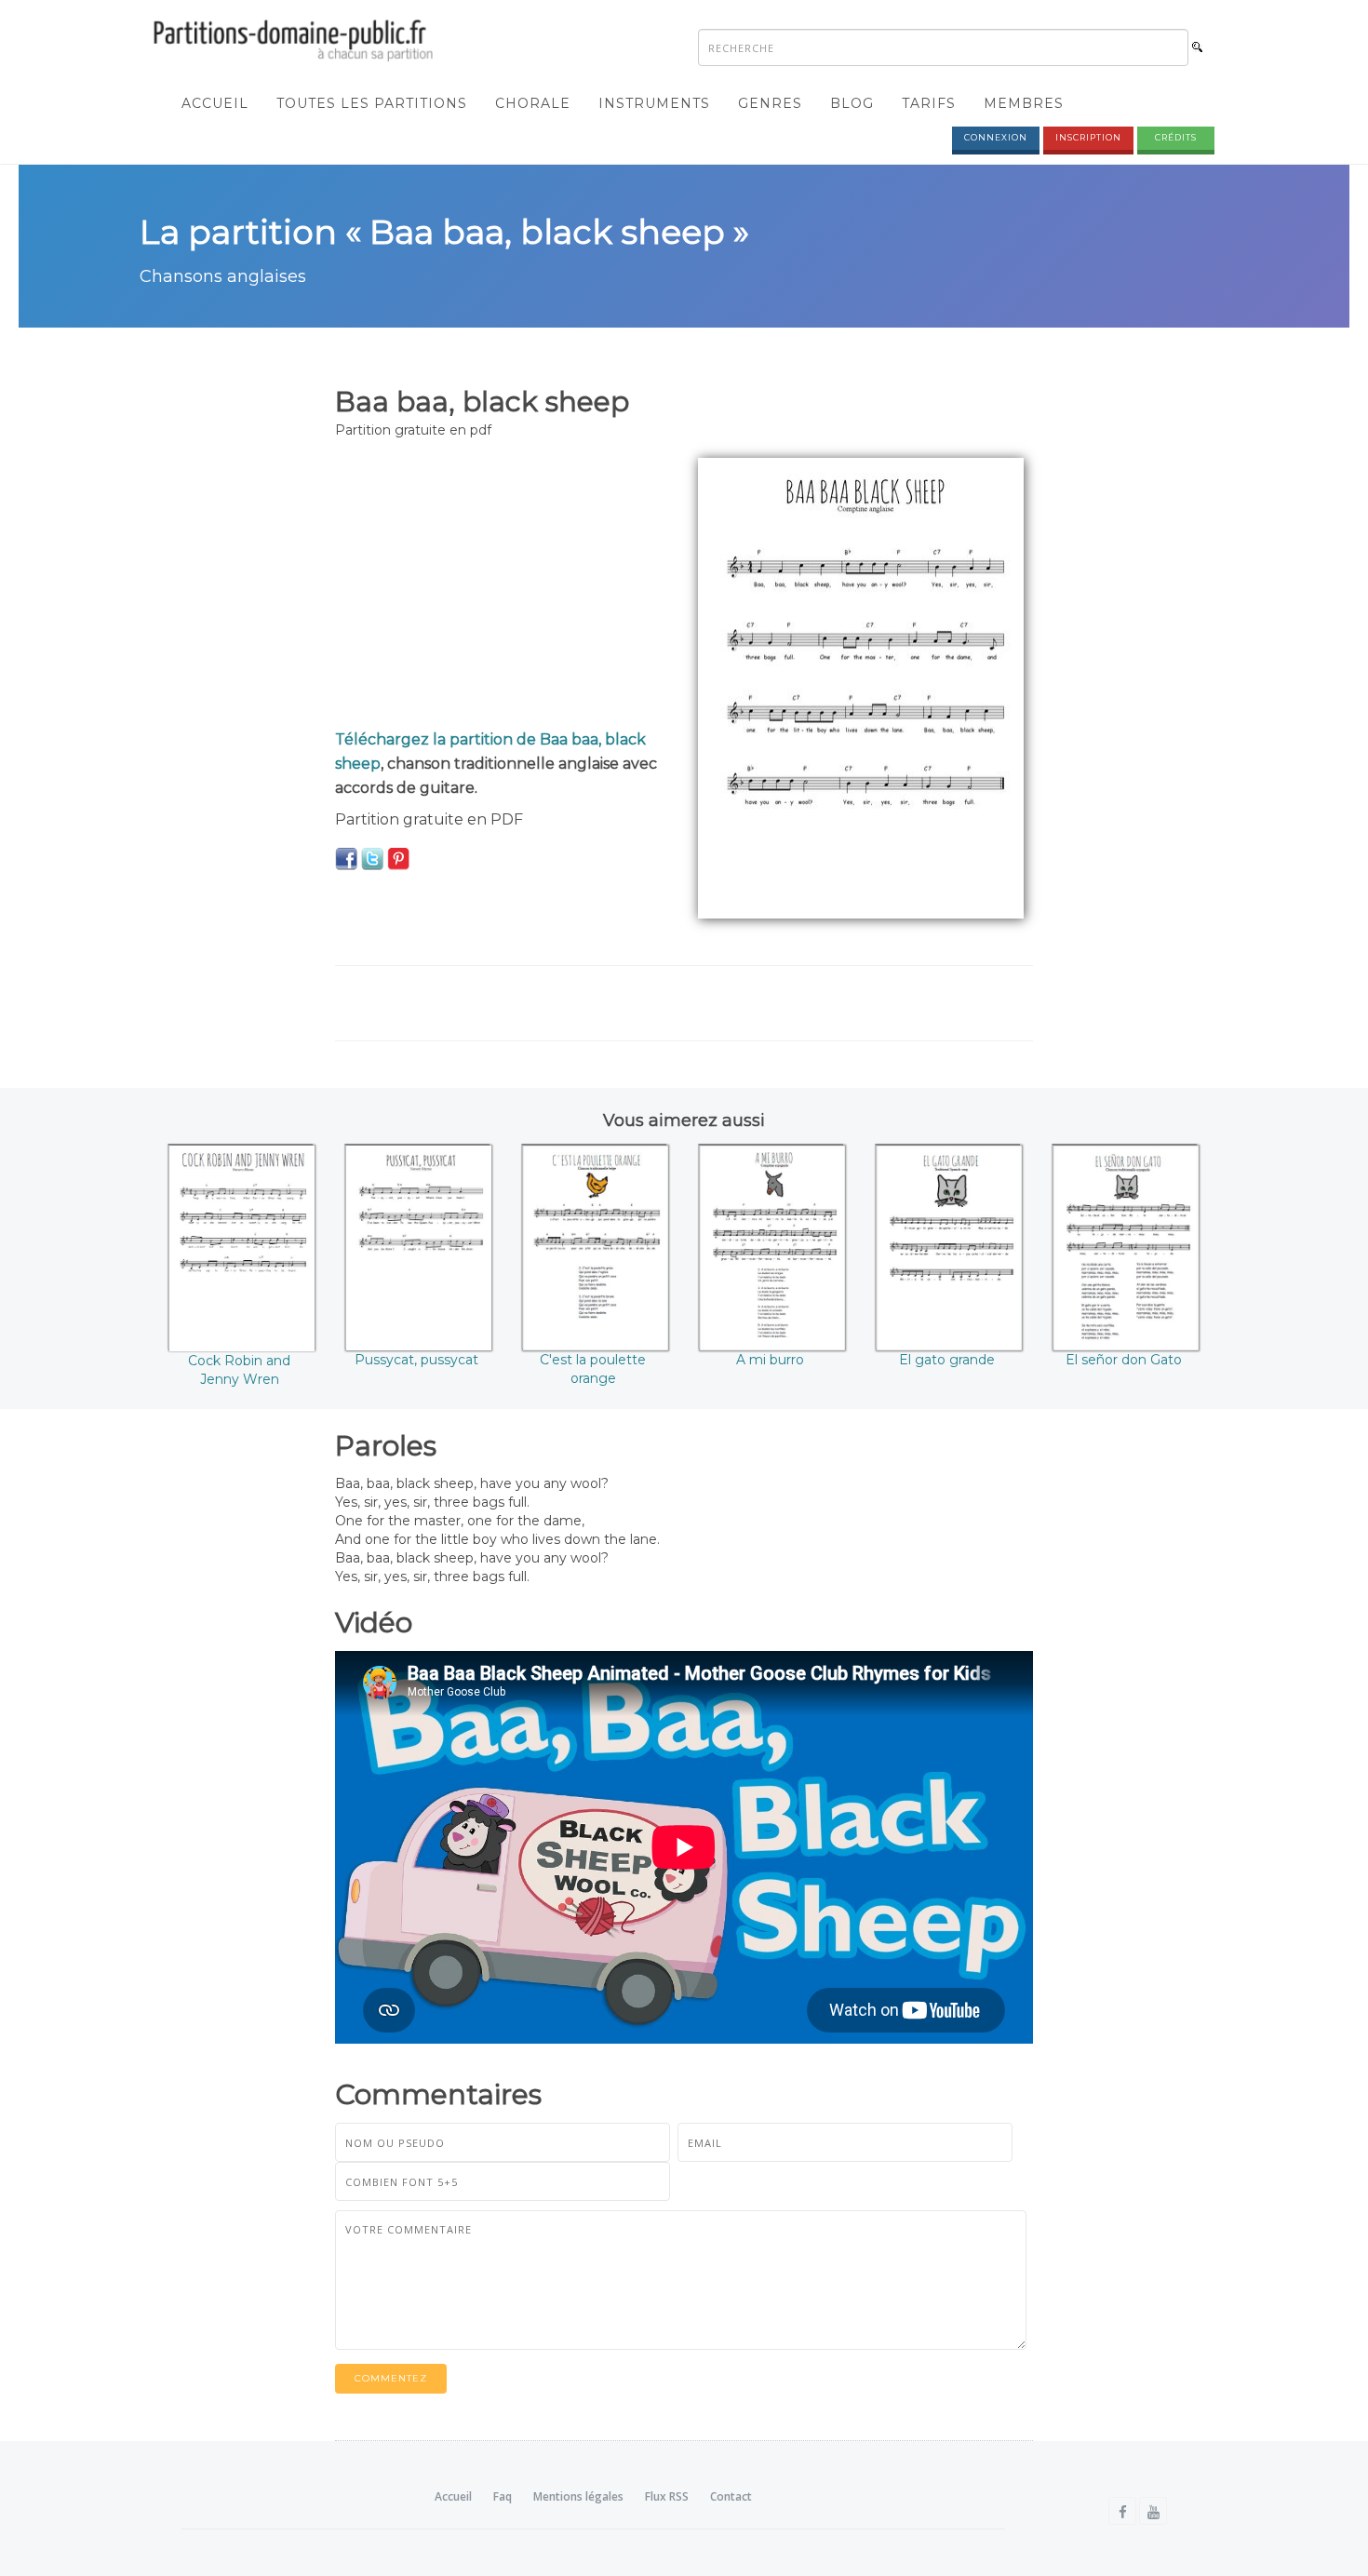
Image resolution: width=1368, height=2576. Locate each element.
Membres (1024, 103)
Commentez (391, 2378)
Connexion (996, 137)
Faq (503, 2496)
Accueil (215, 103)
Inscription (1088, 137)
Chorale (533, 103)
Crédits (1176, 137)
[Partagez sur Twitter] (372, 858)
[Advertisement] (503, 588)
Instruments (654, 103)
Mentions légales (578, 2496)
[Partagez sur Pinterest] (398, 858)
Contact (731, 2496)
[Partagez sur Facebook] (346, 858)
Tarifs (929, 103)
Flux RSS (667, 2496)
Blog (852, 103)
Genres (770, 103)
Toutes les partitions (372, 103)
